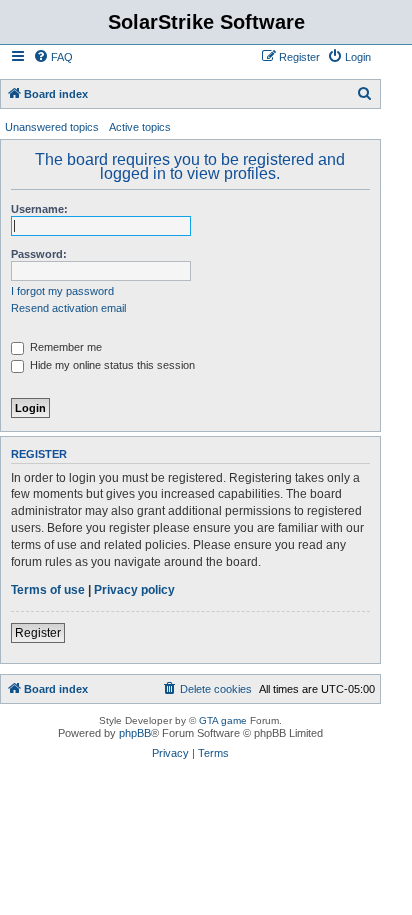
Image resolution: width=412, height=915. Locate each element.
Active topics (140, 127)
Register (38, 633)
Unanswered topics (52, 127)
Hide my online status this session (111, 365)
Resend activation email (68, 308)
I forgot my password (62, 291)
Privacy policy (134, 590)
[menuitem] (53, 57)
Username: (39, 209)
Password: (39, 254)
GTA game (223, 720)
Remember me (64, 347)
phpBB (135, 733)
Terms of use (48, 590)
